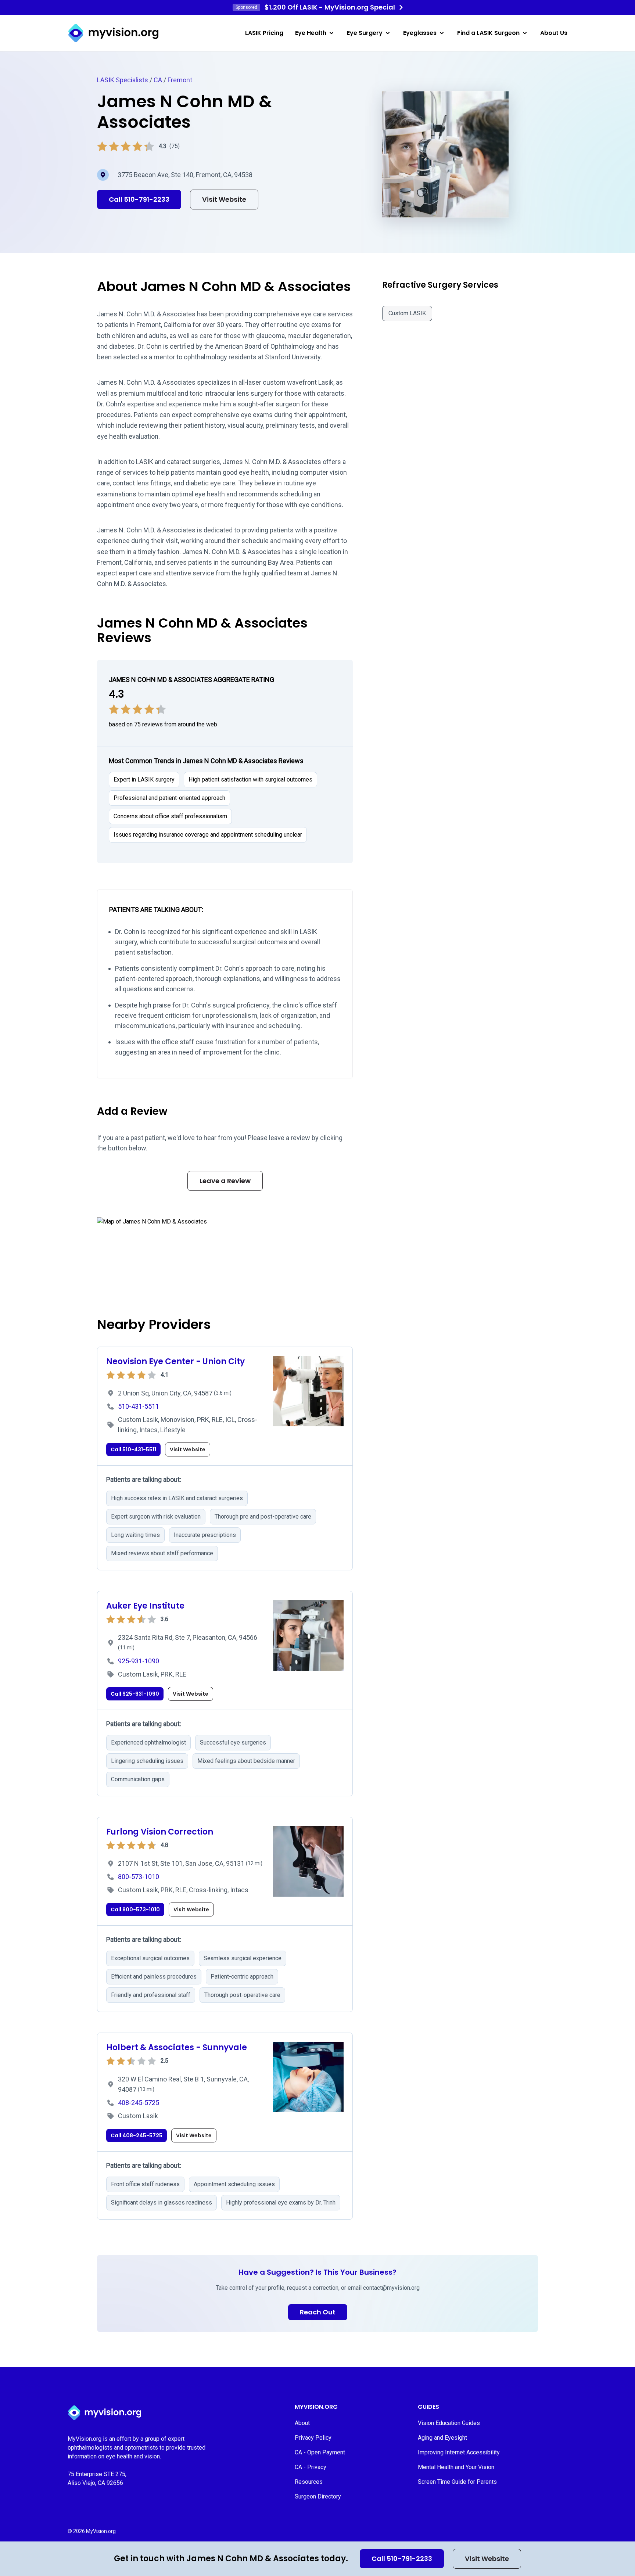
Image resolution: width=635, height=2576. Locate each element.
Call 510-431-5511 (133, 1449)
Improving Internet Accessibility (459, 2452)
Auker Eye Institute (145, 1606)
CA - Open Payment (320, 2452)
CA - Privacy (311, 2467)
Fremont (180, 80)
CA (158, 80)
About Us (554, 33)
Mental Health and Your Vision (456, 2467)
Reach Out (318, 2312)
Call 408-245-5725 (137, 2135)
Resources (309, 2482)
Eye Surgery (365, 33)
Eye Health (311, 33)
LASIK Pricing (264, 33)
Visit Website (487, 2559)
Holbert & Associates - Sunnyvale (177, 2047)
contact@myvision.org (391, 2288)
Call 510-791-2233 (402, 2559)
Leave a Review (225, 1181)
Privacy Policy (313, 2438)
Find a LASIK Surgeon (488, 33)
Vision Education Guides (449, 2423)
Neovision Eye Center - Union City (175, 1361)
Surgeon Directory (318, 2496)
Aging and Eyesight (442, 2438)
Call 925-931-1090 (135, 1694)
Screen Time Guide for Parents (457, 2482)
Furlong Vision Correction (160, 1832)
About (302, 2423)
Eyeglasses (420, 33)
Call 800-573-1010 (135, 1909)
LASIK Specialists (123, 80)
